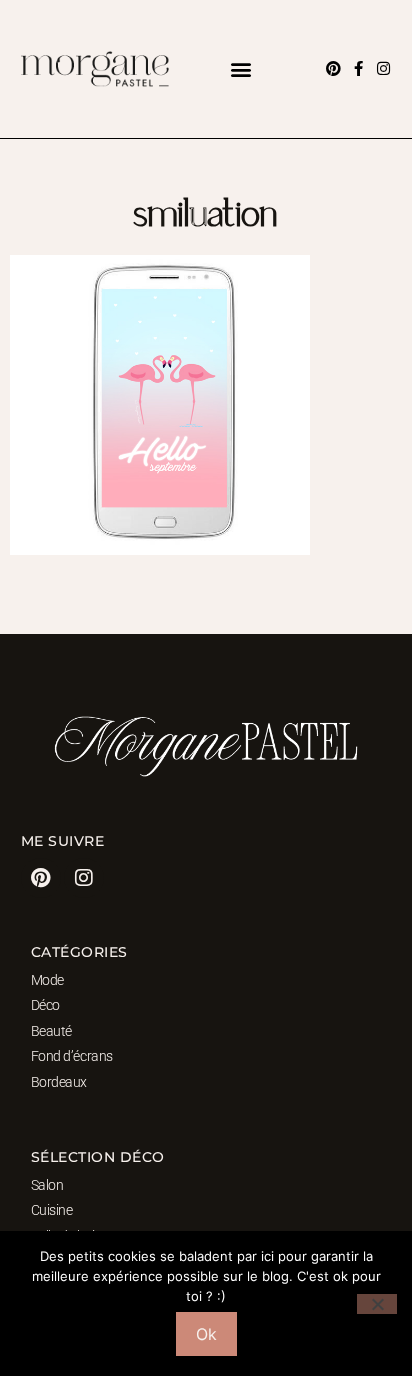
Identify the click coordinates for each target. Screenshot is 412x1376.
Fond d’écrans (72, 1056)
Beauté (51, 1031)
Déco (45, 1005)
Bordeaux (59, 1082)
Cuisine (52, 1210)
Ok (206, 1334)
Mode (47, 980)
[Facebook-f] (358, 68)
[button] (241, 68)
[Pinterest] (333, 68)
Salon (47, 1185)
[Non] (377, 1304)
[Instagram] (383, 68)
